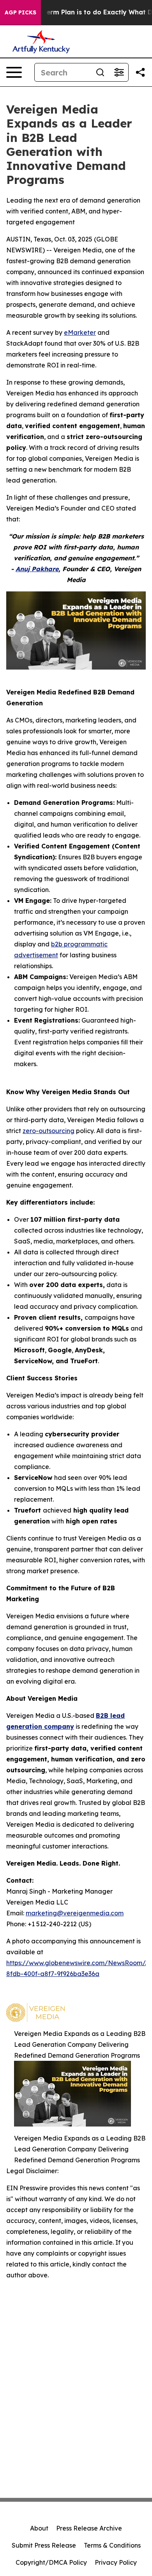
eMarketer (80, 332)
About (39, 2528)
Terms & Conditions (112, 2545)
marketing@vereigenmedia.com (75, 1913)
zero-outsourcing (49, 1131)
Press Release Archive (89, 2528)
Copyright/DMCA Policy (51, 2562)
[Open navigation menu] (14, 72)
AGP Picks (20, 12)
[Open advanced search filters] (119, 72)
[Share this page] (140, 72)
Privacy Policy (116, 2562)
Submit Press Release (44, 2545)
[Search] (100, 72)
